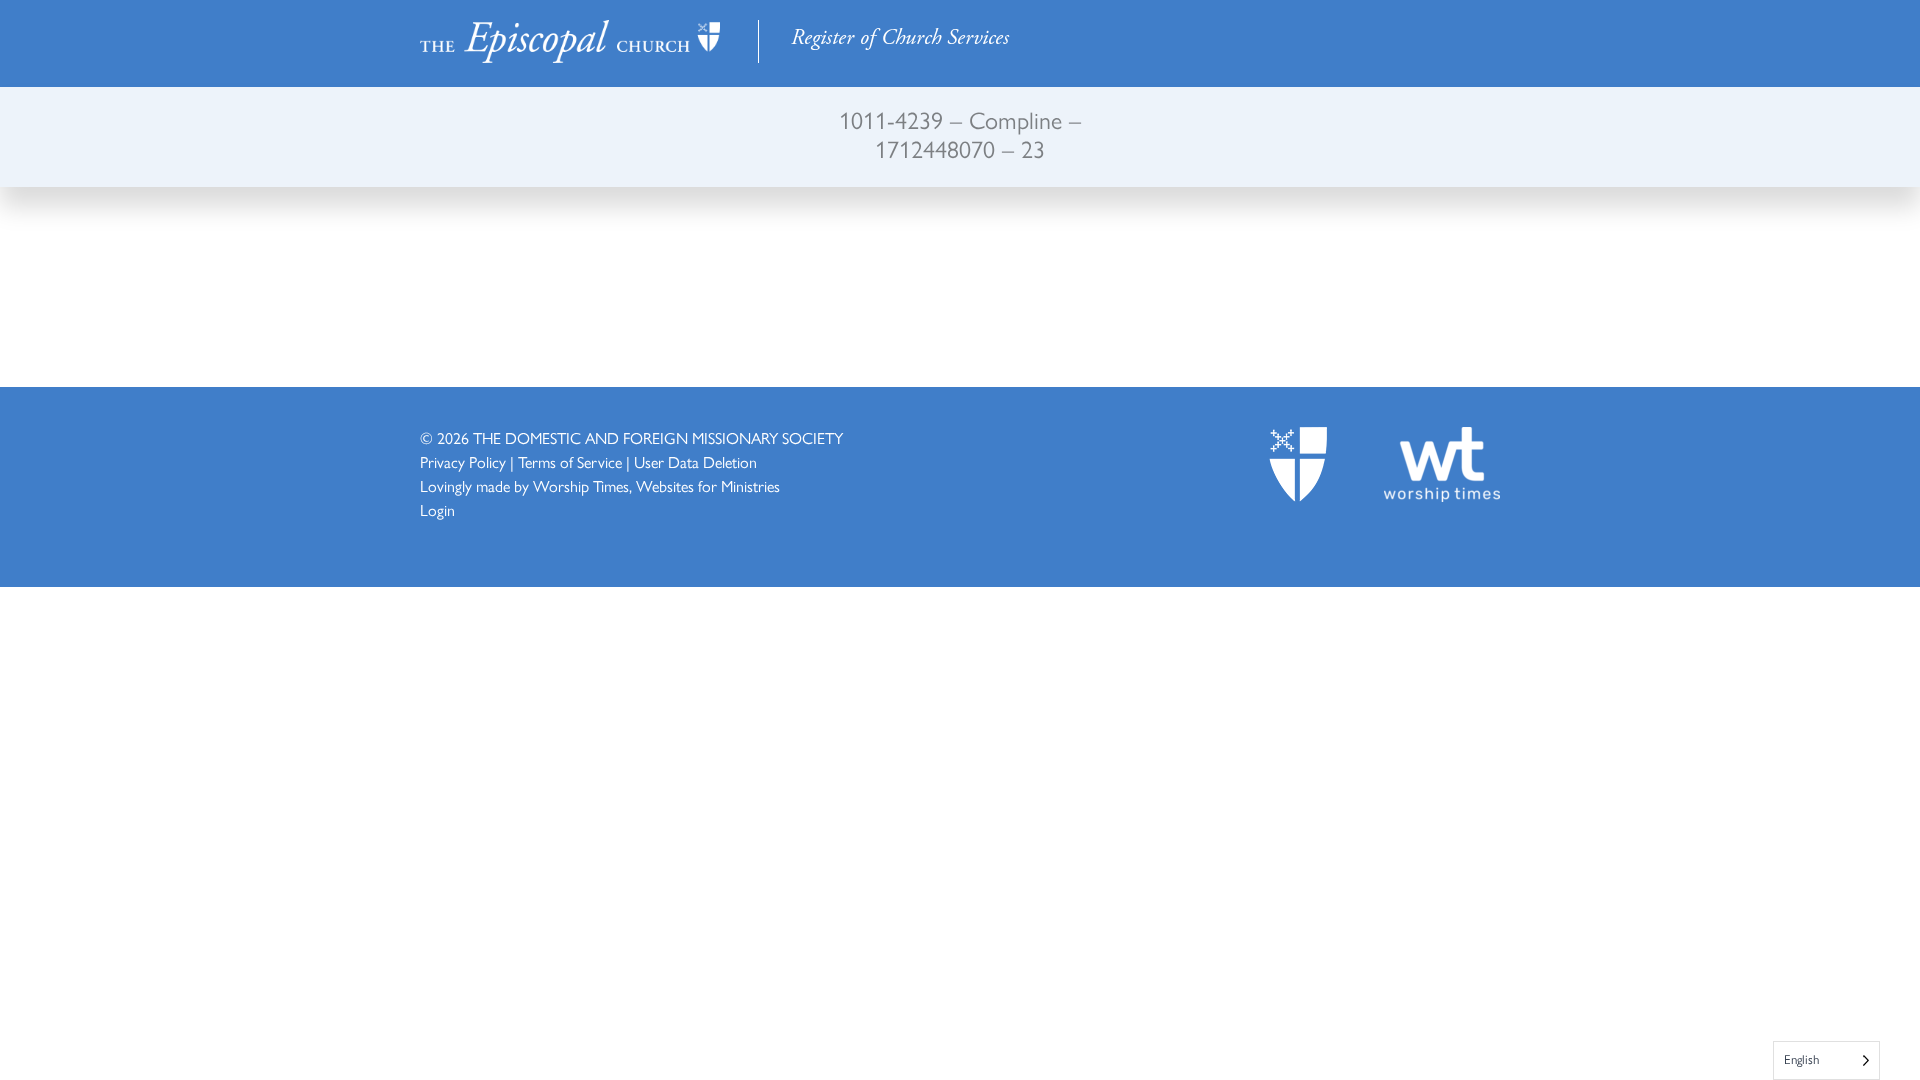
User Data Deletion (695, 462)
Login (437, 510)
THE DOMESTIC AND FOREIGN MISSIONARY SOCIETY (658, 438)
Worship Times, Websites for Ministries (656, 486)
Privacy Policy (463, 462)
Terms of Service (570, 462)
